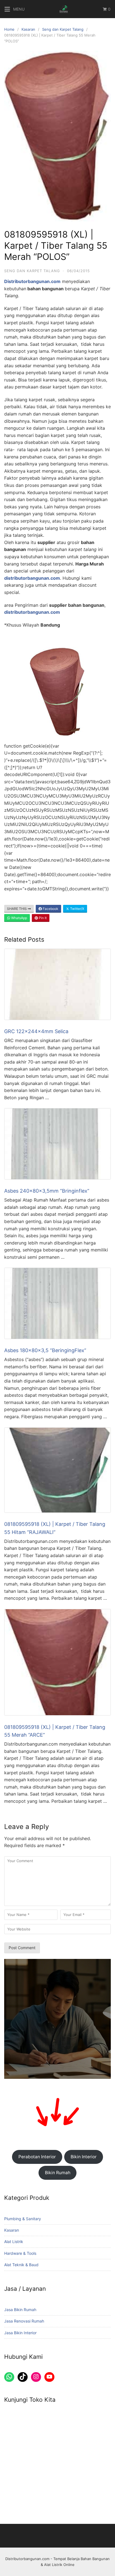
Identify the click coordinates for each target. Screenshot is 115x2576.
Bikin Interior (84, 2157)
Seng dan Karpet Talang (63, 29)
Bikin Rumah (58, 2173)
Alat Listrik (14, 2242)
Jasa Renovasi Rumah (24, 2321)
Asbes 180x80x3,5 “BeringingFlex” (45, 1350)
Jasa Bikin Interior (20, 2333)
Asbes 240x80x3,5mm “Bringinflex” (47, 1191)
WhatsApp (19, 918)
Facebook (50, 909)
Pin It (42, 918)
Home (9, 29)
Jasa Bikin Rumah (20, 2310)
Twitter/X (77, 909)
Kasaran (28, 29)
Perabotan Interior (37, 2157)
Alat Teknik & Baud (21, 2265)
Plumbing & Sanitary (23, 2219)
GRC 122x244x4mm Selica (36, 1031)
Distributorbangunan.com (27, 2559)
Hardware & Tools (20, 2253)
